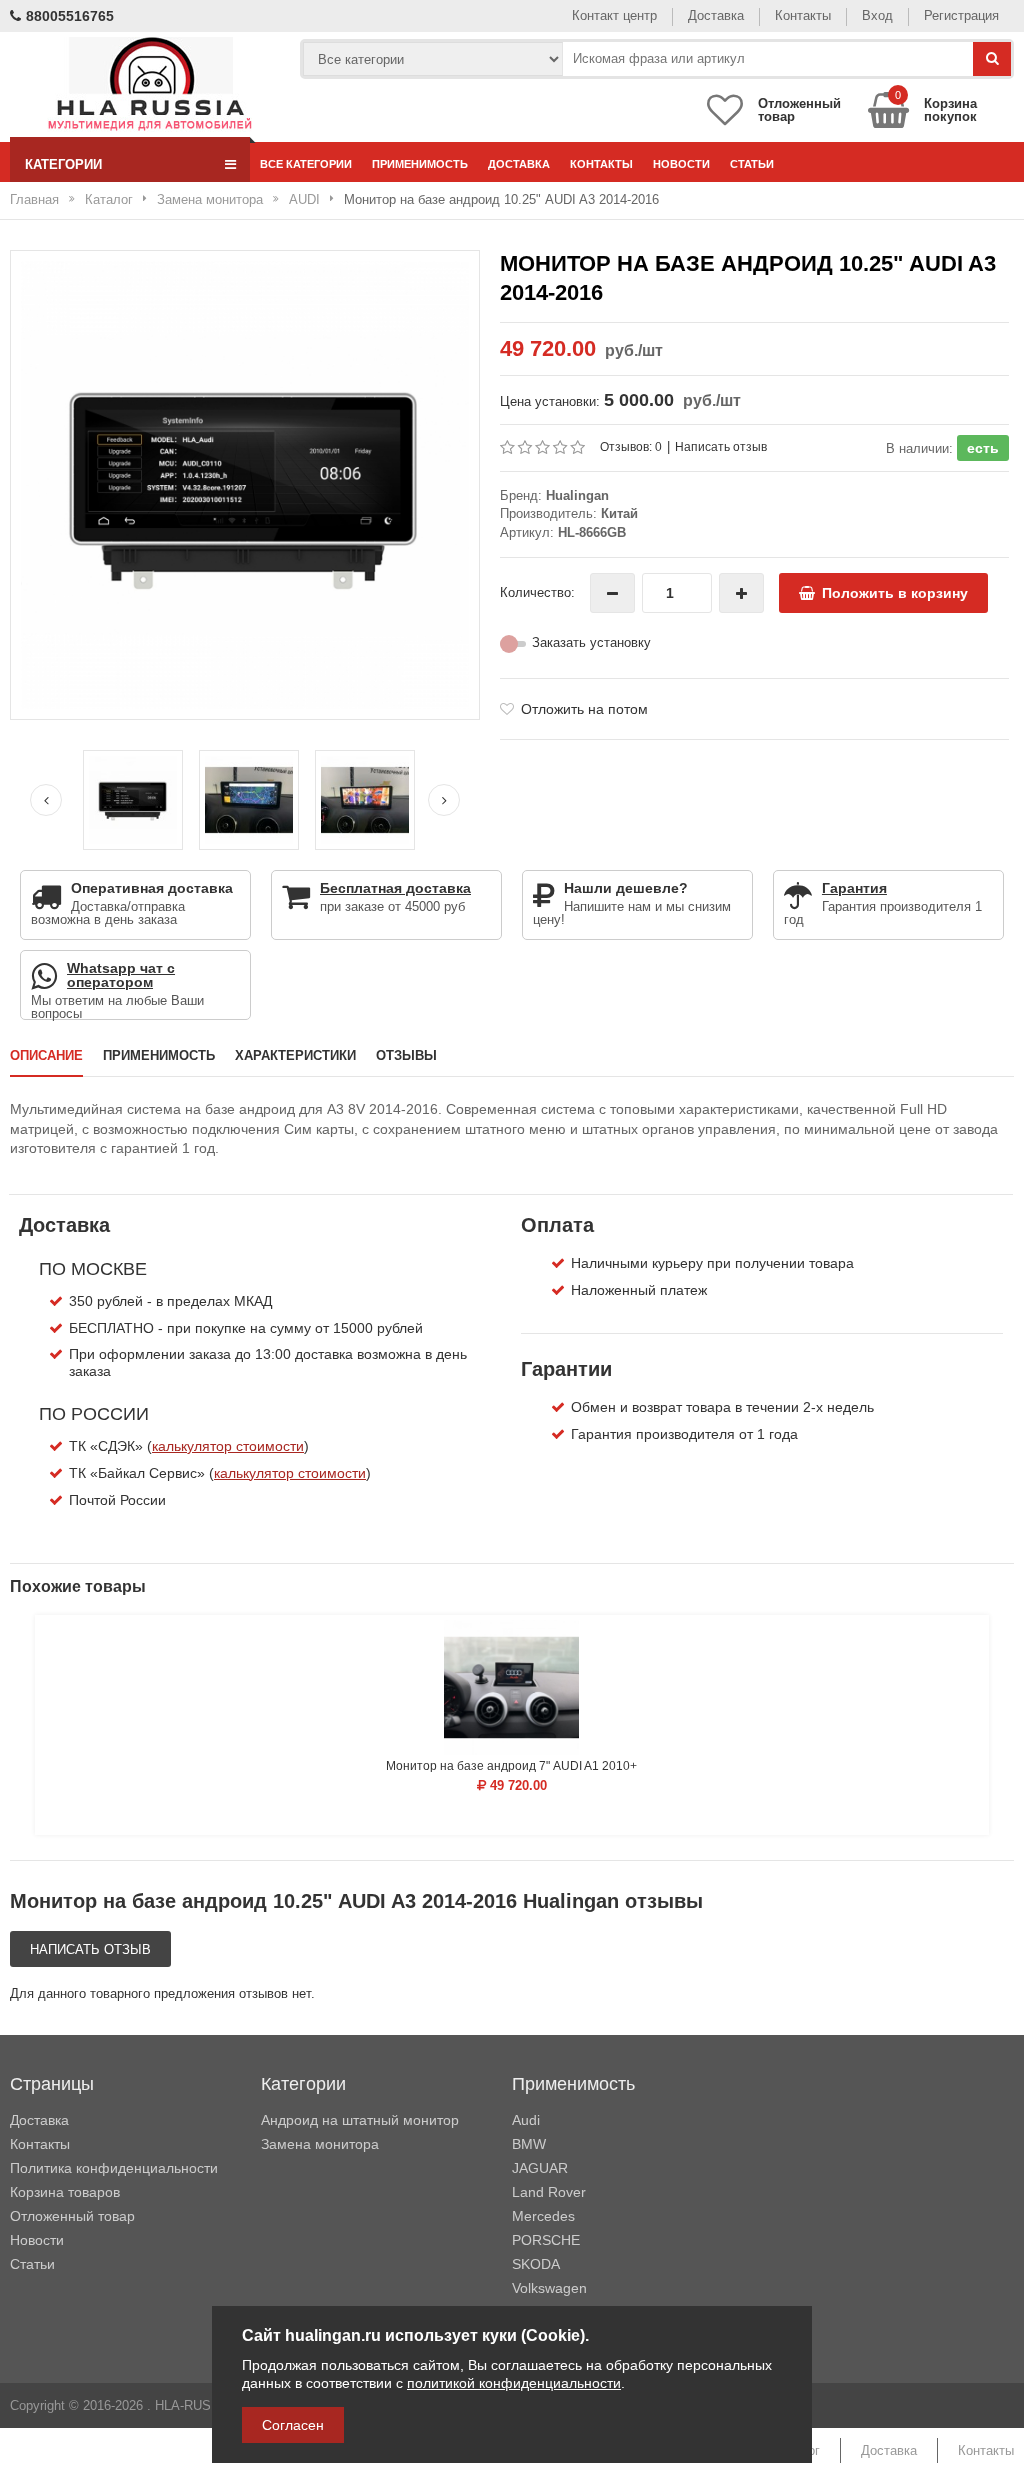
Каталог (109, 199)
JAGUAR (540, 2168)
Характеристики (295, 1055)
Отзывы (406, 1055)
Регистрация (961, 15)
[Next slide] (444, 800)
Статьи (752, 164)
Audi (526, 2120)
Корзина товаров (65, 2192)
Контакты (803, 15)
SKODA (536, 2264)
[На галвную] (149, 84)
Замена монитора (210, 199)
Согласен (293, 2425)
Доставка (716, 15)
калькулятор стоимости (228, 1446)
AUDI (304, 199)
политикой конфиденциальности (514, 2383)
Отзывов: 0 (631, 447)
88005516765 (70, 16)
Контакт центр (614, 15)
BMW (529, 2144)
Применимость (420, 164)
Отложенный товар (72, 2216)
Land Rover (549, 2192)
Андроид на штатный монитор (360, 2120)
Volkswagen (549, 2288)
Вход (877, 15)
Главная (34, 199)
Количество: (537, 592)
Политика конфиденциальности (114, 2168)
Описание (46, 1055)
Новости (681, 164)
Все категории (306, 164)
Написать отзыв (721, 447)
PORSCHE (546, 2240)
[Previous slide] (46, 800)
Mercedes (543, 2216)
